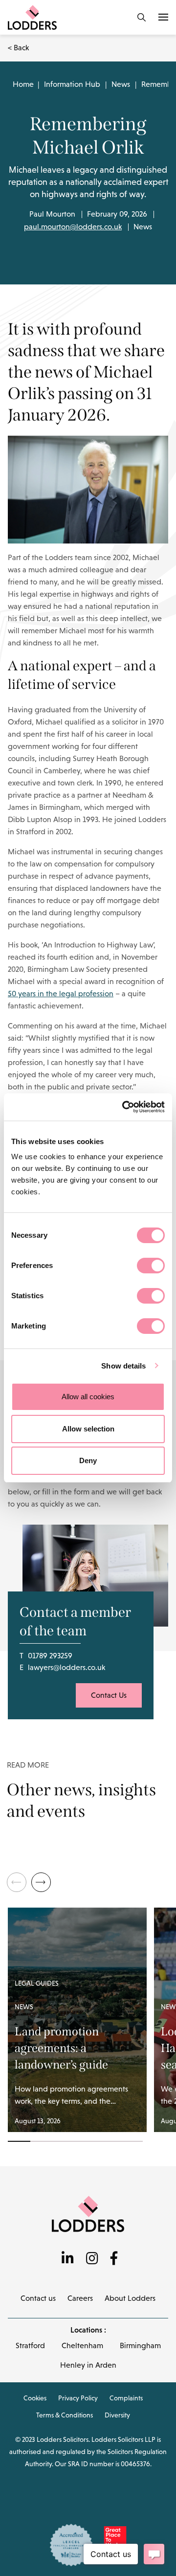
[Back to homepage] (88, 2213)
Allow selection (88, 1429)
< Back (18, 48)
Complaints (126, 2398)
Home (23, 84)
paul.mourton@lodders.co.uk (73, 227)
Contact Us (109, 1695)
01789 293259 (50, 1656)
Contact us (38, 2298)
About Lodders (130, 2298)
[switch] (151, 1266)
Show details (123, 1366)
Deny (88, 1460)
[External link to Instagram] (92, 2259)
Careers (80, 2298)
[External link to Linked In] (68, 2259)
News (121, 84)
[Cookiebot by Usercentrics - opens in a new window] (124, 1107)
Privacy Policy (78, 2398)
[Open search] (142, 17)
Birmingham (140, 2345)
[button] (41, 1882)
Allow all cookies (88, 1397)
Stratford (30, 2345)
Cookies (35, 2398)
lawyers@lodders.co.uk (66, 1667)
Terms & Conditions (65, 2415)
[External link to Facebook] (114, 2259)
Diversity (117, 2415)
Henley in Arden (88, 2365)
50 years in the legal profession (61, 994)
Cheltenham (82, 2345)
